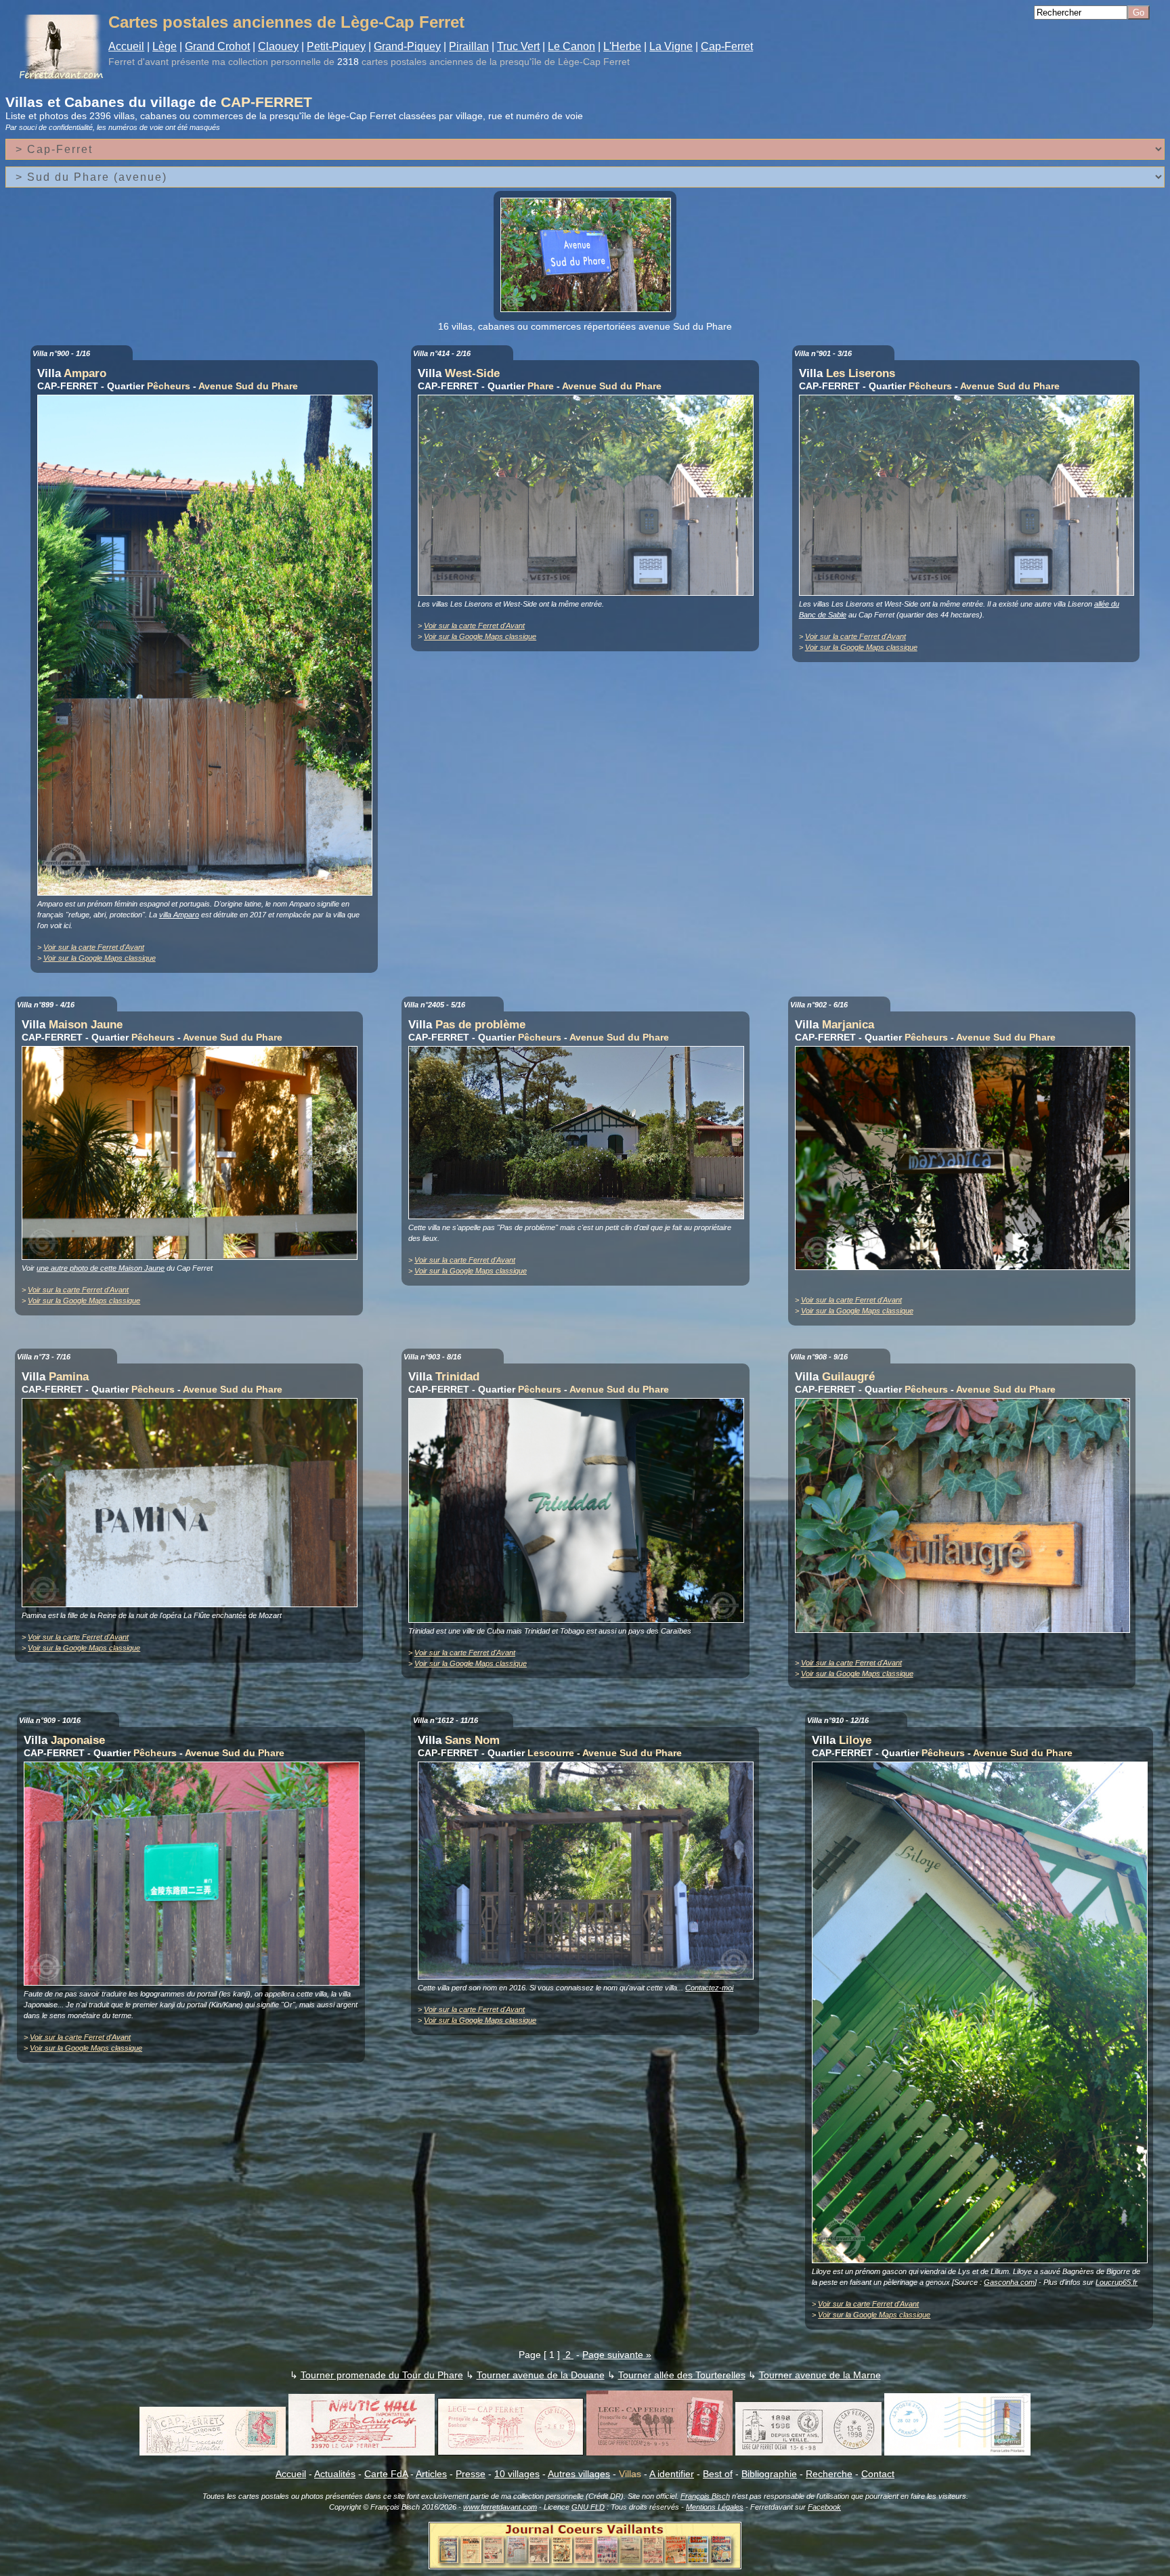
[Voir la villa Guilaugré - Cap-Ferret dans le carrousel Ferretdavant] (966, 1630)
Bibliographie (769, 2474)
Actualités (335, 2474)
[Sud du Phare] (589, 309)
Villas (630, 2474)
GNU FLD (588, 2507)
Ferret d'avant (138, 62)
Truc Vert (518, 46)
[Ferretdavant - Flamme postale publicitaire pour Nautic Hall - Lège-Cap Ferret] (362, 2452)
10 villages (517, 2474)
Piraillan (469, 46)
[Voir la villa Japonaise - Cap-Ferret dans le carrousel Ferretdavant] (195, 1982)
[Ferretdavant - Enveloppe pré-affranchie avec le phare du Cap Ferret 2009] (957, 2452)
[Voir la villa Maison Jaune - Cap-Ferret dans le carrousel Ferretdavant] (193, 1257)
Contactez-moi (709, 1988)
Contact (878, 2474)
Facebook (824, 2507)
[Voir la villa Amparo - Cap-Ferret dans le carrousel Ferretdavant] (209, 892)
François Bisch (705, 2496)
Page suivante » (617, 2355)
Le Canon (571, 46)
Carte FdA (386, 2474)
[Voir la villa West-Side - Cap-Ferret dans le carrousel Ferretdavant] (589, 592)
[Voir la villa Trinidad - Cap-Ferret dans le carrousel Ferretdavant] (580, 1619)
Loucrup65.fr (1117, 2282)
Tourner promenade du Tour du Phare (382, 2375)
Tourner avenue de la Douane (541, 2375)
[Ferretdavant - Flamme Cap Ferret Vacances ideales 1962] (213, 2452)
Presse (471, 2474)
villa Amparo (179, 915)
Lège (165, 46)
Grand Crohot (217, 46)
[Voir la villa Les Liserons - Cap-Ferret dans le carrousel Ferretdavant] (970, 592)
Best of (718, 2474)
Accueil (126, 46)
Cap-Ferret (727, 46)
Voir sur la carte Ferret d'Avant (94, 947)
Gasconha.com (1009, 2282)
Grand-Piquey (407, 46)
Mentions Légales (715, 2507)
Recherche (829, 2474)
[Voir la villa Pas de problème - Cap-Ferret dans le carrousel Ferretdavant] (580, 1216)
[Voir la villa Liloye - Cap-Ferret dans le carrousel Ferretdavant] (983, 2260)
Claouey (278, 46)
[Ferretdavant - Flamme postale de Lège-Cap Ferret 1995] (659, 2452)
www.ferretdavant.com (500, 2507)
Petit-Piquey (336, 46)
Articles (431, 2474)
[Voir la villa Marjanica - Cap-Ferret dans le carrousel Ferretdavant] (966, 1267)
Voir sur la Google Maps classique (100, 958)
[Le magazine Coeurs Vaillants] (585, 2565)
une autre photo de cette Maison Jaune (101, 1268)
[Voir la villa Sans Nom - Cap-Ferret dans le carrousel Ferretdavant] (589, 1976)
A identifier (672, 2474)
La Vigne (671, 46)
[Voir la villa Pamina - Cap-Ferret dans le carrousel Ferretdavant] (193, 1604)
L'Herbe (622, 46)
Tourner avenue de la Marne (820, 2375)
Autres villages (579, 2474)
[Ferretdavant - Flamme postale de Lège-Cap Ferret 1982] (511, 2452)
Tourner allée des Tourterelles (682, 2375)
